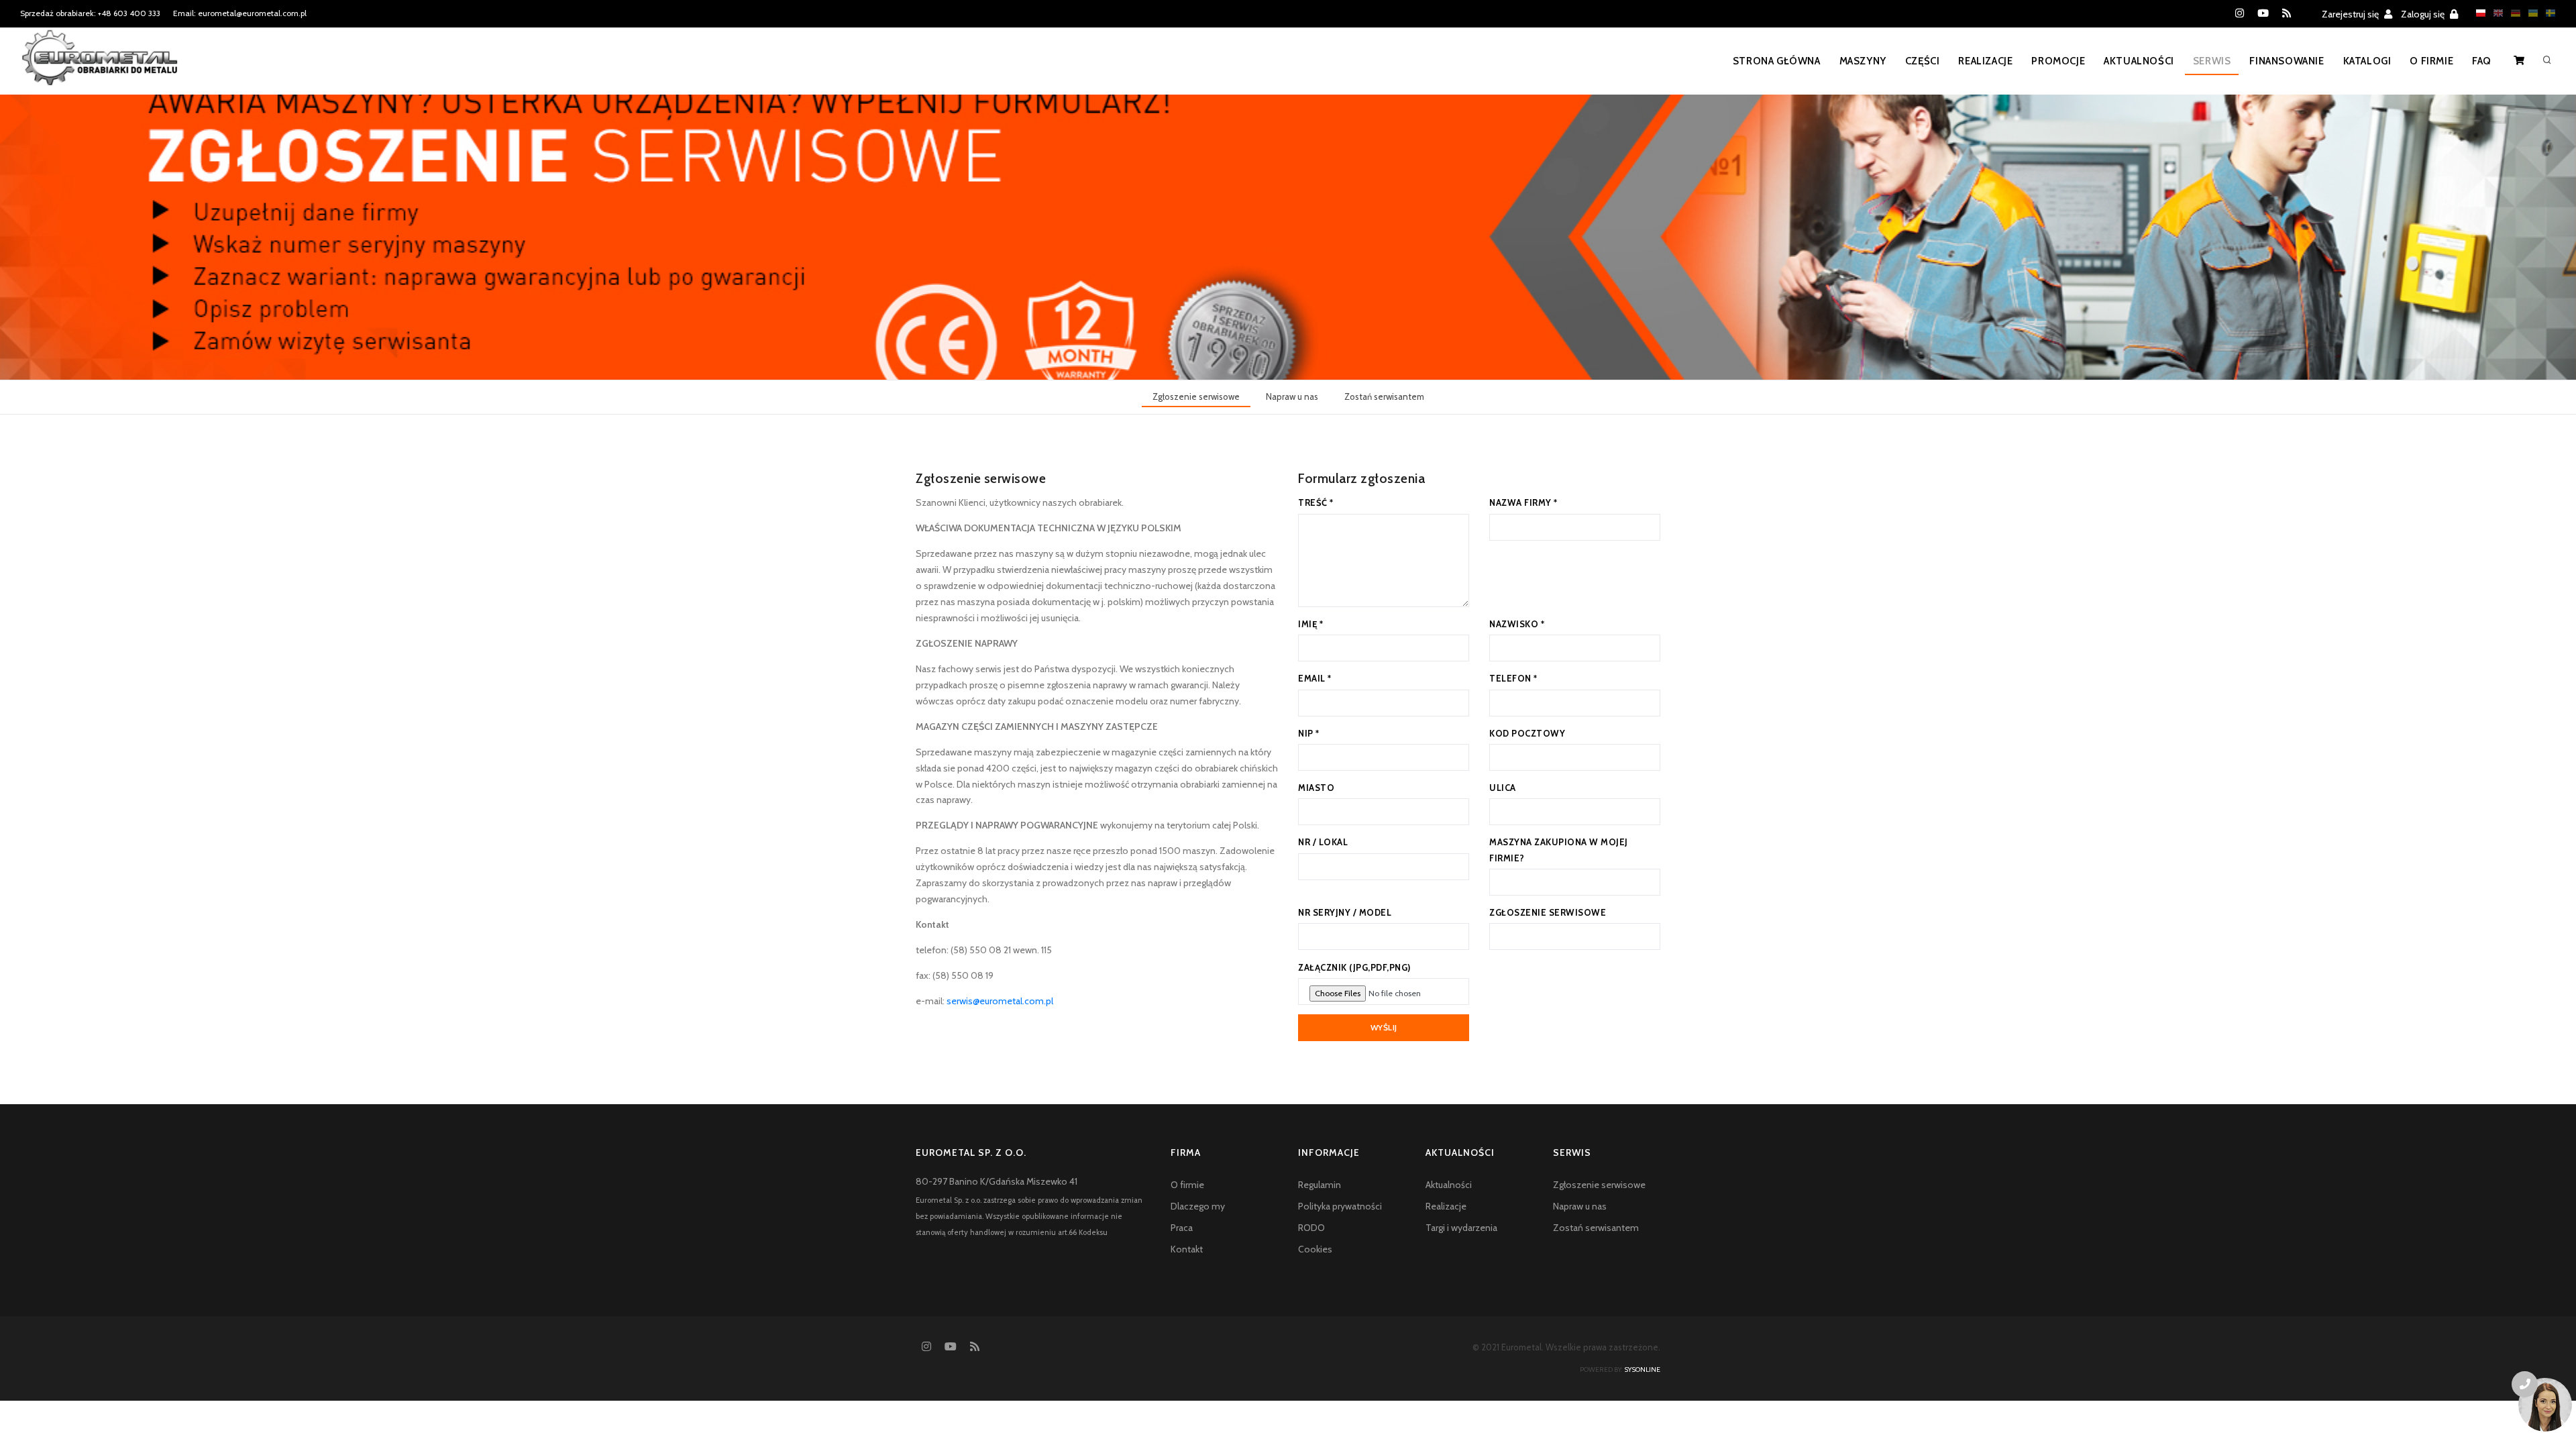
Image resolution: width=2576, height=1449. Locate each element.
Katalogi (2367, 61)
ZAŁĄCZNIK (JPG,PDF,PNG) (1354, 967)
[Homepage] (100, 66)
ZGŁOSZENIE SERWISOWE (1548, 912)
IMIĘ (1310, 624)
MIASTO (1316, 788)
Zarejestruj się (2351, 14)
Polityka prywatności (1340, 1206)
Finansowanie (2287, 61)
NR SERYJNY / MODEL (1345, 912)
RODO (1311, 1228)
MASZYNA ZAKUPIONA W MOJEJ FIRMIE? (1559, 850)
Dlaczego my (1198, 1206)
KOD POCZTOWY (1527, 733)
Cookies (1315, 1249)
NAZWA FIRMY (1523, 502)
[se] (2547, 13)
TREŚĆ (1316, 502)
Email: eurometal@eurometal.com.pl (240, 13)
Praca (1182, 1228)
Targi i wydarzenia (1461, 1228)
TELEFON (1513, 678)
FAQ (2482, 61)
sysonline (1642, 1370)
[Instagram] (2240, 13)
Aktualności (2139, 61)
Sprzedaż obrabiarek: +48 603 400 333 (90, 13)
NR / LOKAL (1323, 842)
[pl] (2477, 13)
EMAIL (1315, 678)
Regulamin (1320, 1185)
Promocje (2058, 61)
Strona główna (1777, 61)
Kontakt (1187, 1249)
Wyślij (1384, 1027)
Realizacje (1985, 61)
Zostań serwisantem (1384, 396)
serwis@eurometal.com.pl (1000, 1001)
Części (1923, 61)
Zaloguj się (2424, 14)
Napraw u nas (1292, 396)
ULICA (1503, 788)
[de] (2512, 13)
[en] (2495, 13)
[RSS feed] (2287, 13)
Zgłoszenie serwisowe (1196, 396)
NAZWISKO (1517, 624)
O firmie (2431, 61)
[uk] (2530, 13)
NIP (1309, 733)
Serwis (2212, 61)
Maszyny (1863, 61)
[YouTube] (2263, 13)
